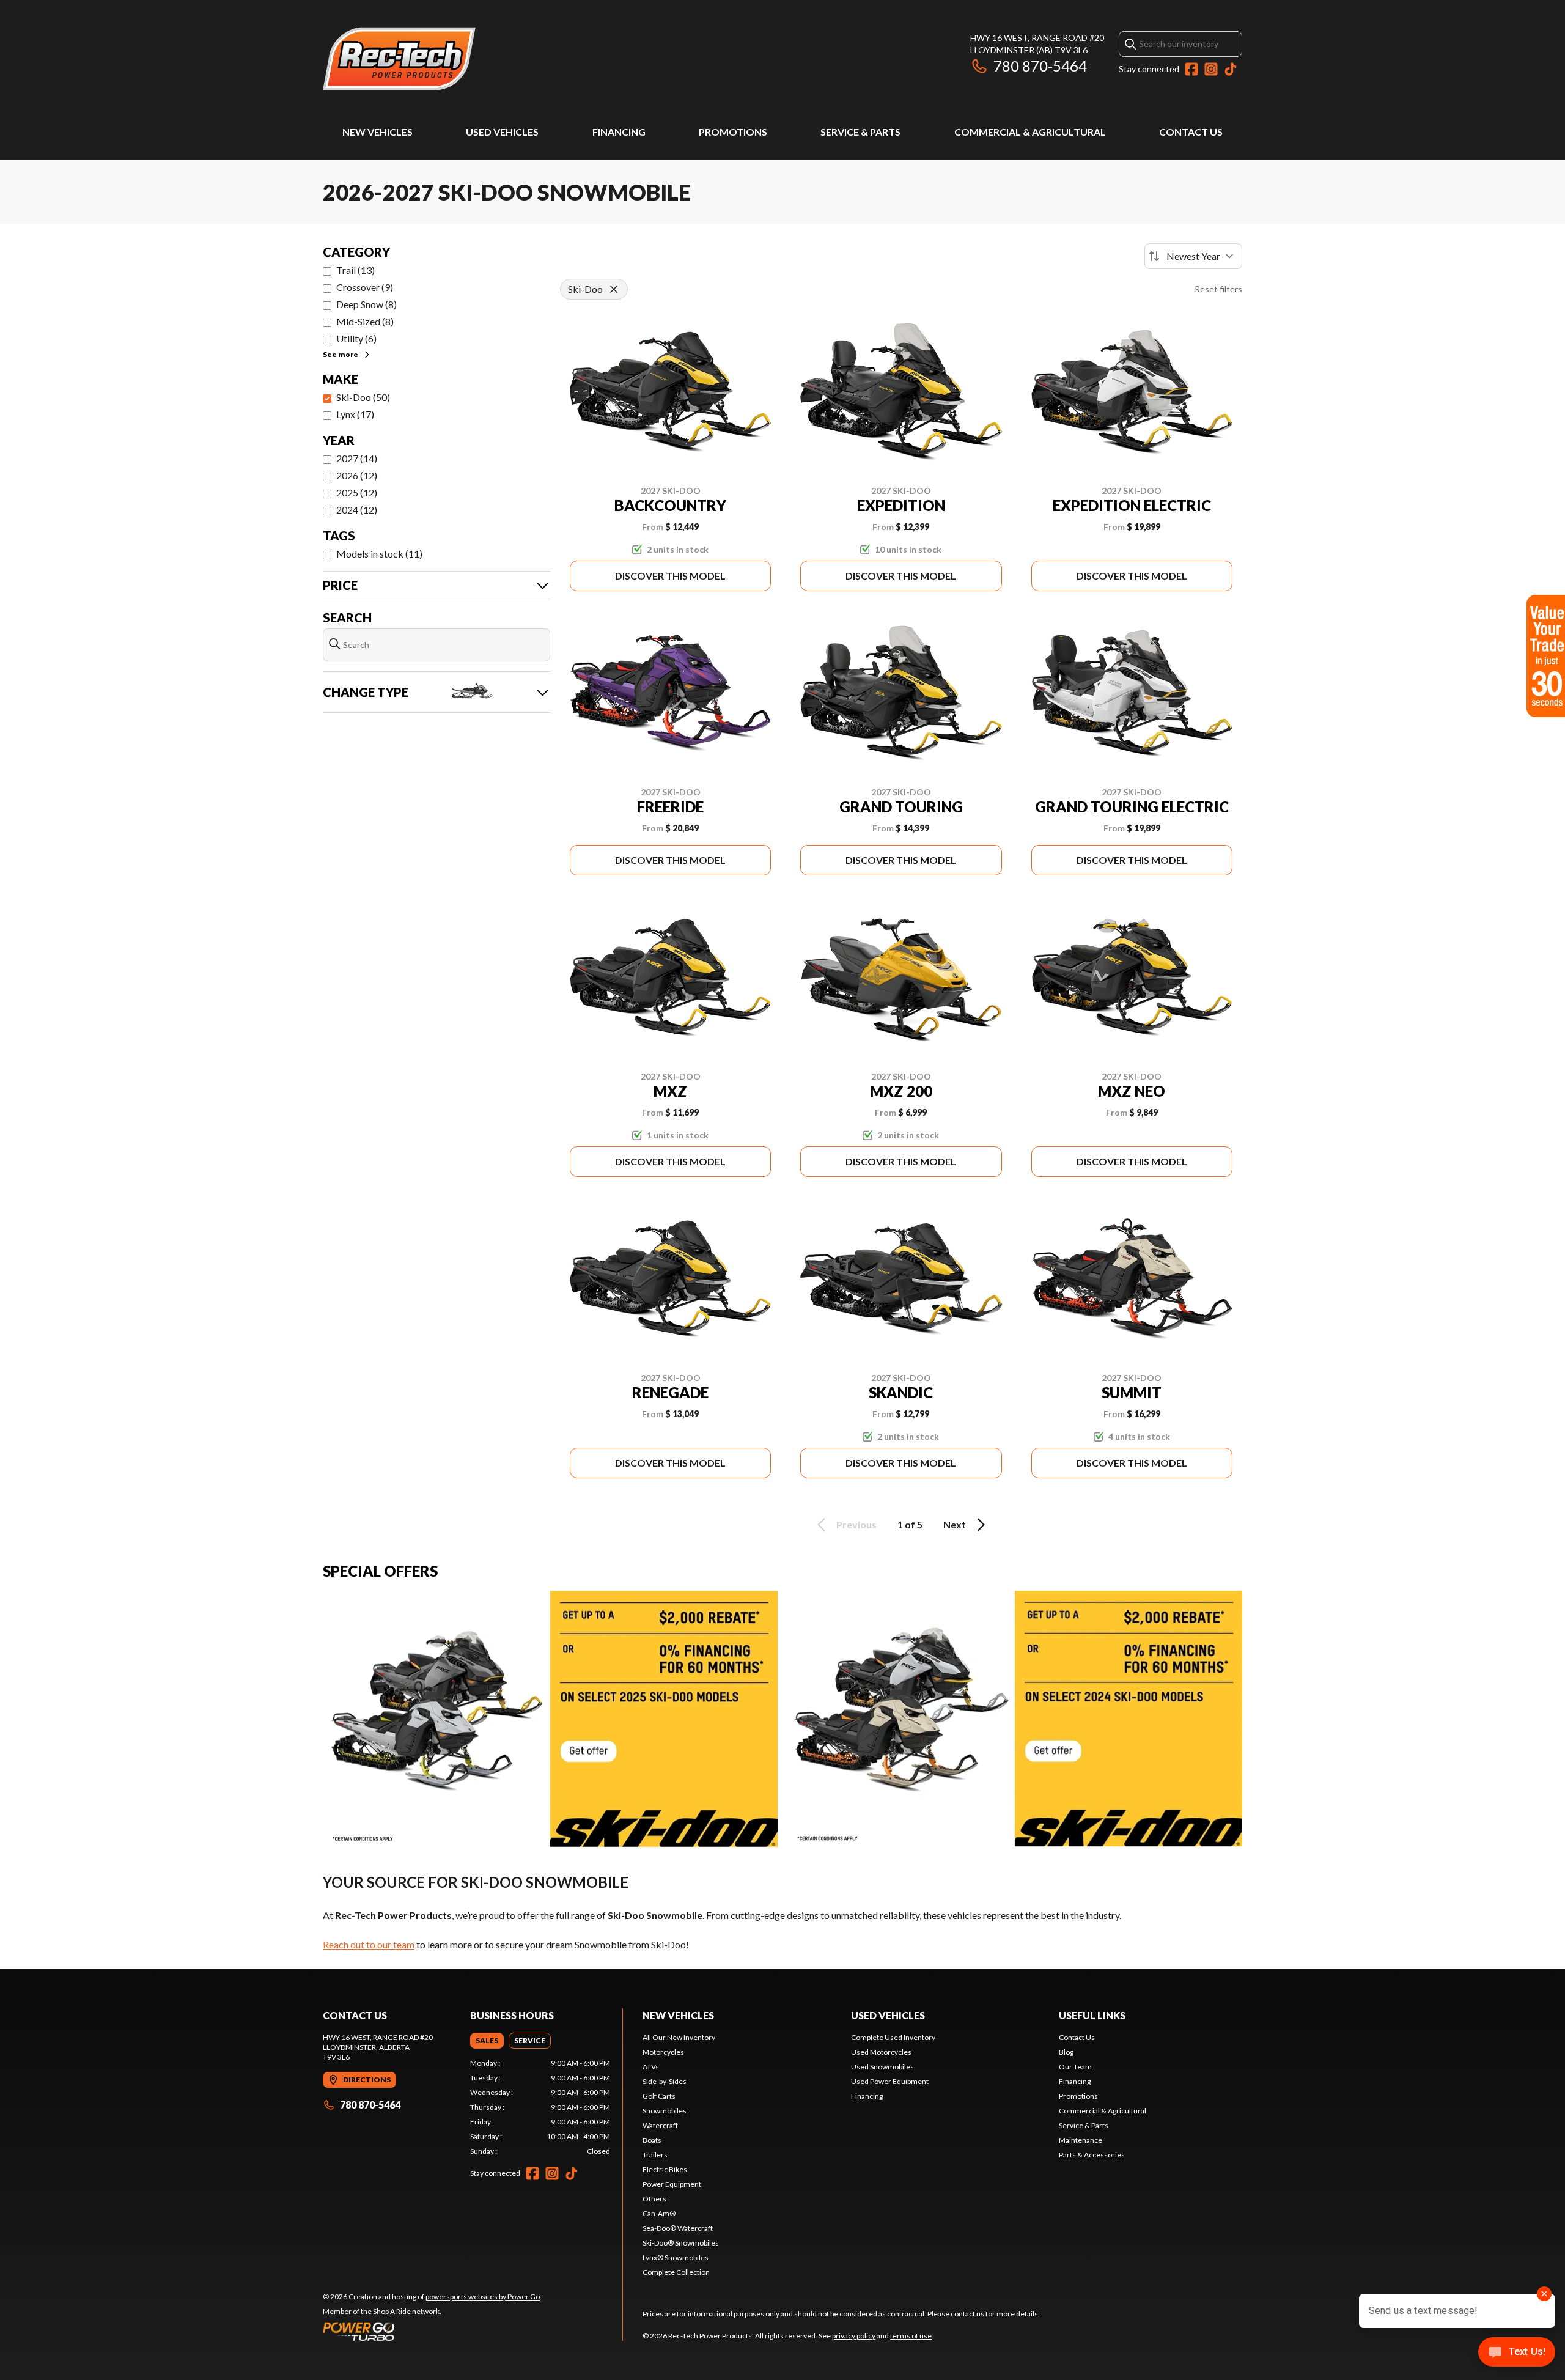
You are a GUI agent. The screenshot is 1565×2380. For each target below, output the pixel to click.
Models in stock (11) (379, 554)
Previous (856, 1524)
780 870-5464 (1040, 66)
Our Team (1075, 2067)
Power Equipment (672, 2184)
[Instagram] (1211, 69)
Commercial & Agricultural (1030, 132)
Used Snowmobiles (882, 2067)
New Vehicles (377, 132)
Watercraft (660, 2125)
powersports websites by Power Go (483, 2297)
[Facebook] (1191, 69)
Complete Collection (676, 2272)
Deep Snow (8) (366, 304)
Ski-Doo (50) (363, 397)
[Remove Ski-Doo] (614, 289)
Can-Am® (659, 2213)
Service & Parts (860, 132)
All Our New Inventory (679, 2037)
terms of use (911, 2336)
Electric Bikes (665, 2169)
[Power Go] (432, 2331)
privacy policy (854, 2336)
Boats (652, 2140)
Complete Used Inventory (893, 2037)
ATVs (651, 2067)
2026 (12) (357, 475)
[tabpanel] (540, 2107)
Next (955, 1524)
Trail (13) (355, 270)
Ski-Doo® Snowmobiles (681, 2243)
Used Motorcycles (881, 2052)
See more (341, 354)
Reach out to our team (369, 1944)
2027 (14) (357, 458)
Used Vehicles (502, 132)
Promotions (733, 132)
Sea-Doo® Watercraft (678, 2228)
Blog (1066, 2052)
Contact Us (1191, 132)
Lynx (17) (355, 414)
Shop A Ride (392, 2311)
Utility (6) (356, 338)
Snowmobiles (665, 2111)
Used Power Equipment (890, 2081)
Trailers (655, 2155)
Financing (619, 132)
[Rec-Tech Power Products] (399, 59)
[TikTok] (1231, 69)
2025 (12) (357, 492)
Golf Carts (659, 2096)
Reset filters (1218, 289)
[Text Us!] (1517, 2353)
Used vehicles (888, 2015)
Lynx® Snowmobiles (676, 2257)
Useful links (1092, 2015)
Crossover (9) (365, 287)
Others (654, 2199)
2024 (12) (357, 510)
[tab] (487, 2041)
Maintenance (1081, 2140)
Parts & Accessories (1092, 2155)
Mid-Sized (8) (365, 321)
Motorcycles (663, 2052)
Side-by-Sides (665, 2081)
